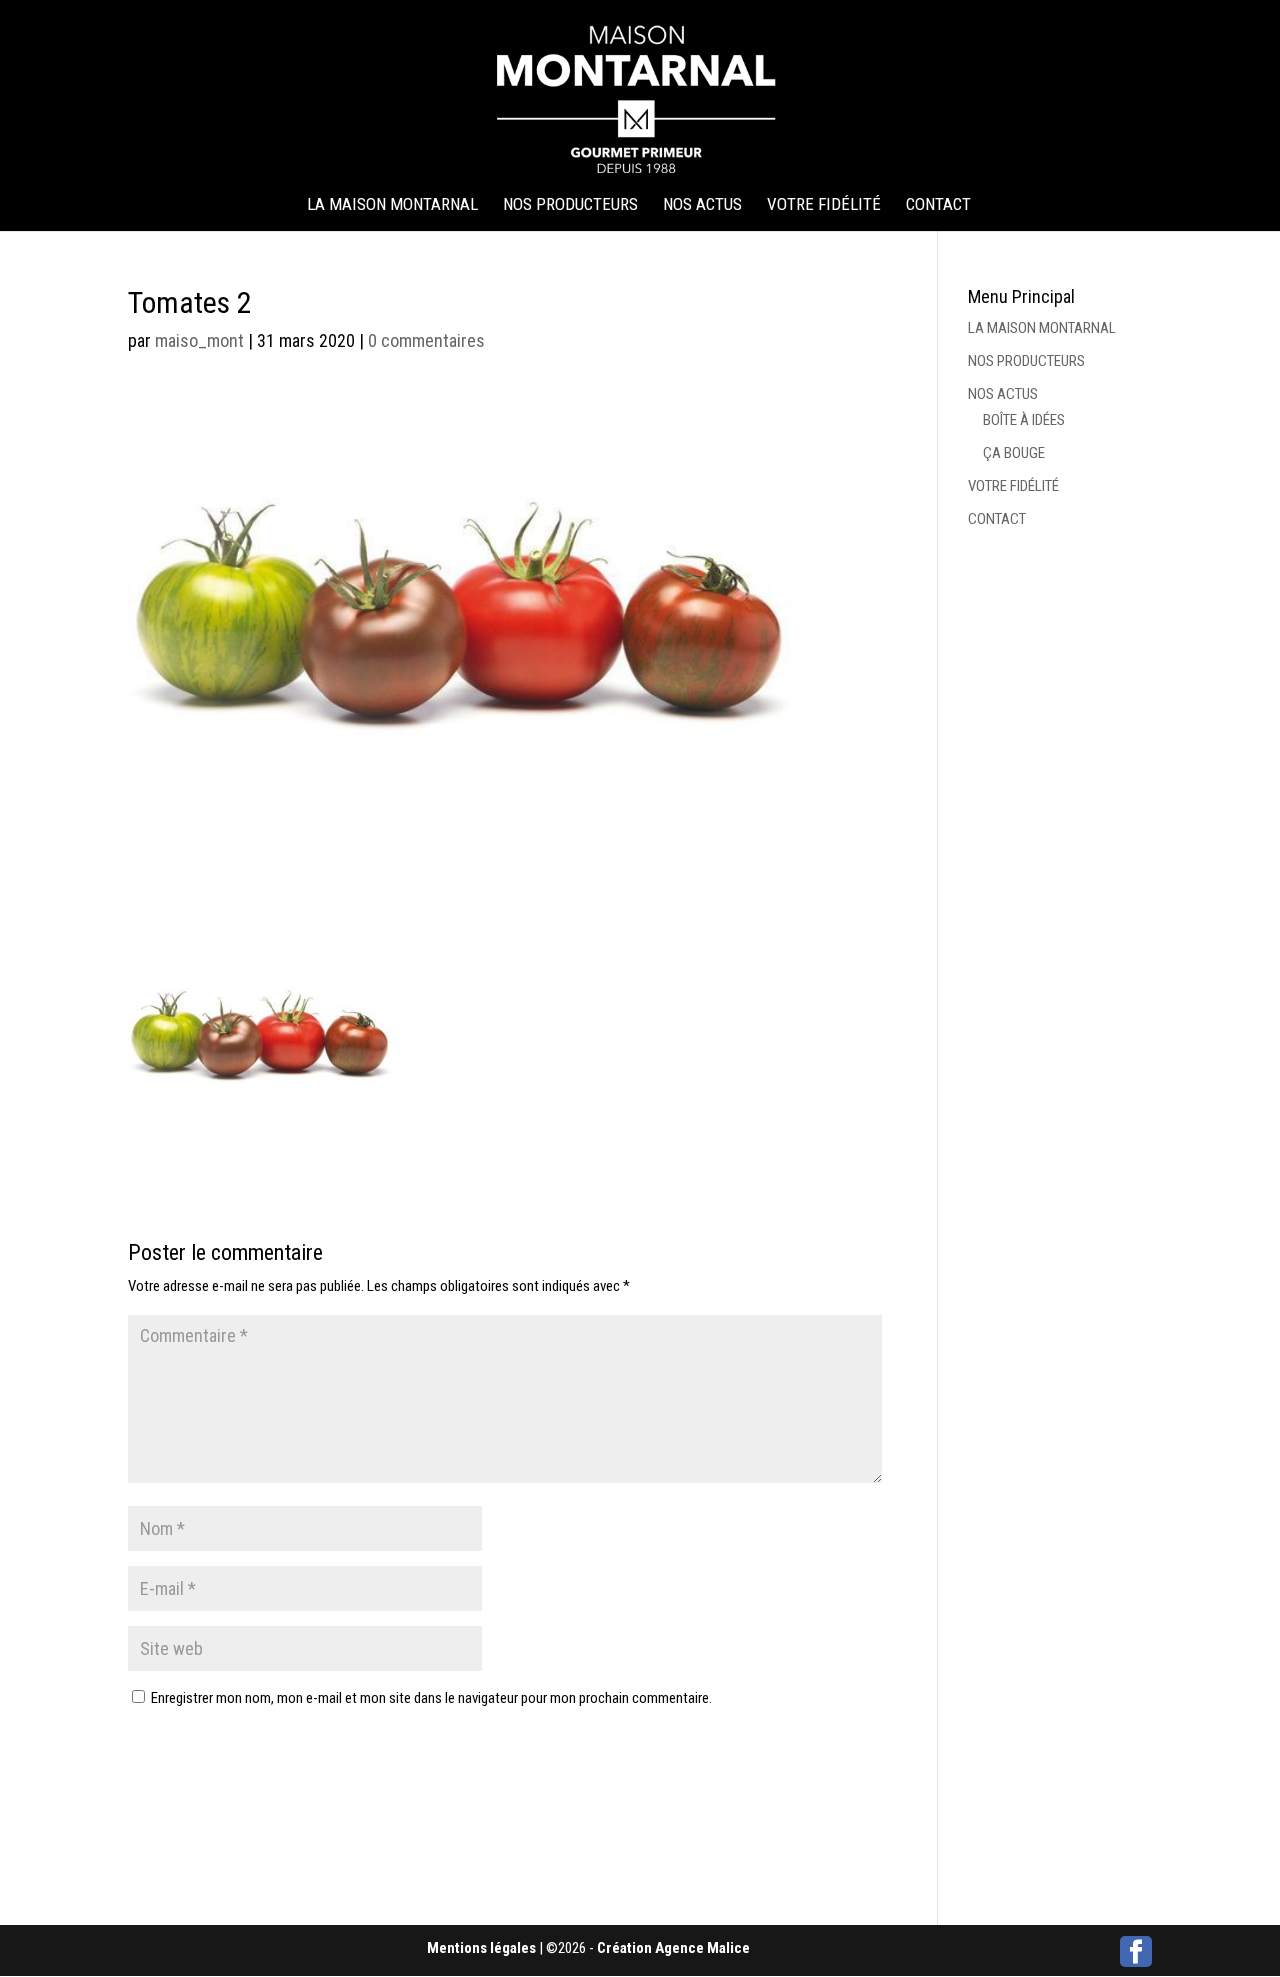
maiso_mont (199, 340)
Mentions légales (481, 1948)
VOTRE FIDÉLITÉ (824, 205)
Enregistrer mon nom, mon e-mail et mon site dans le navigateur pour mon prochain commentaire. (431, 1698)
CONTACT (938, 205)
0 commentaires (426, 340)
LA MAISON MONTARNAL (392, 205)
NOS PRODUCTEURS (570, 205)
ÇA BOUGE (1014, 453)
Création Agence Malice (673, 1948)
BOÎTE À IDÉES (1024, 420)
